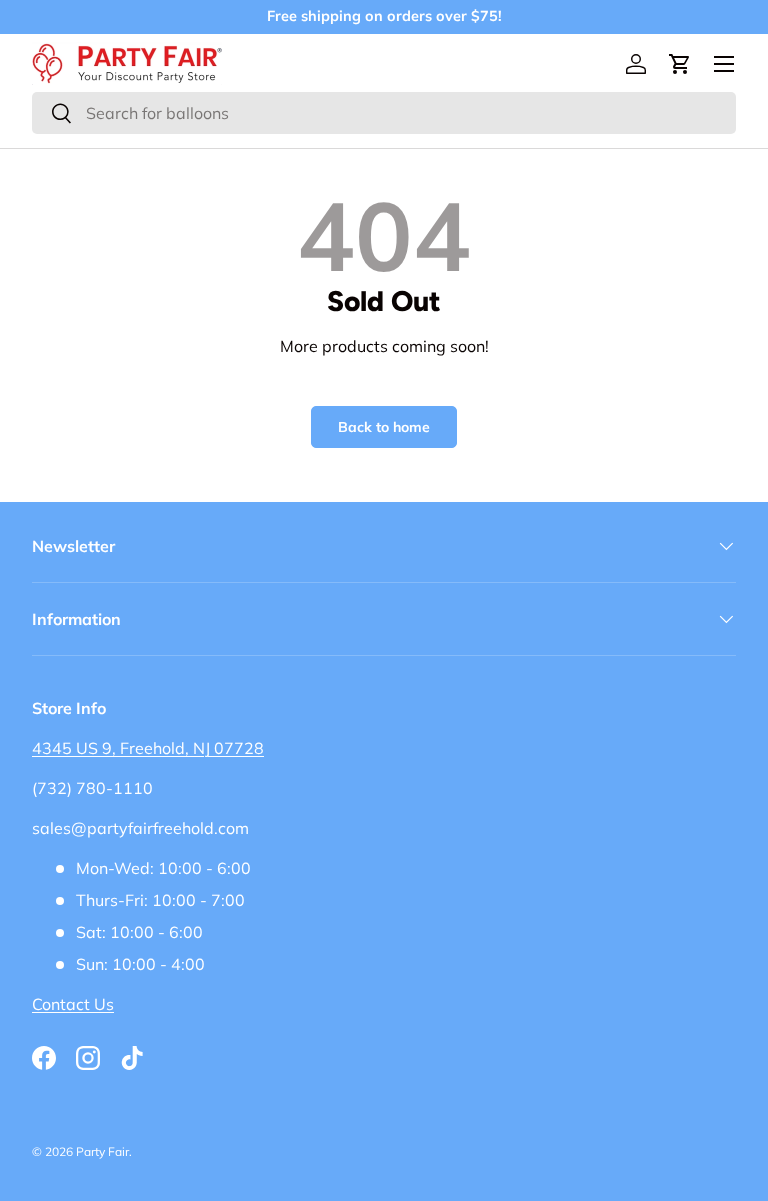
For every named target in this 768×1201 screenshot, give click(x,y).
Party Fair (102, 1151)
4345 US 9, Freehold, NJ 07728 (148, 748)
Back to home (384, 427)
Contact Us (73, 1004)
